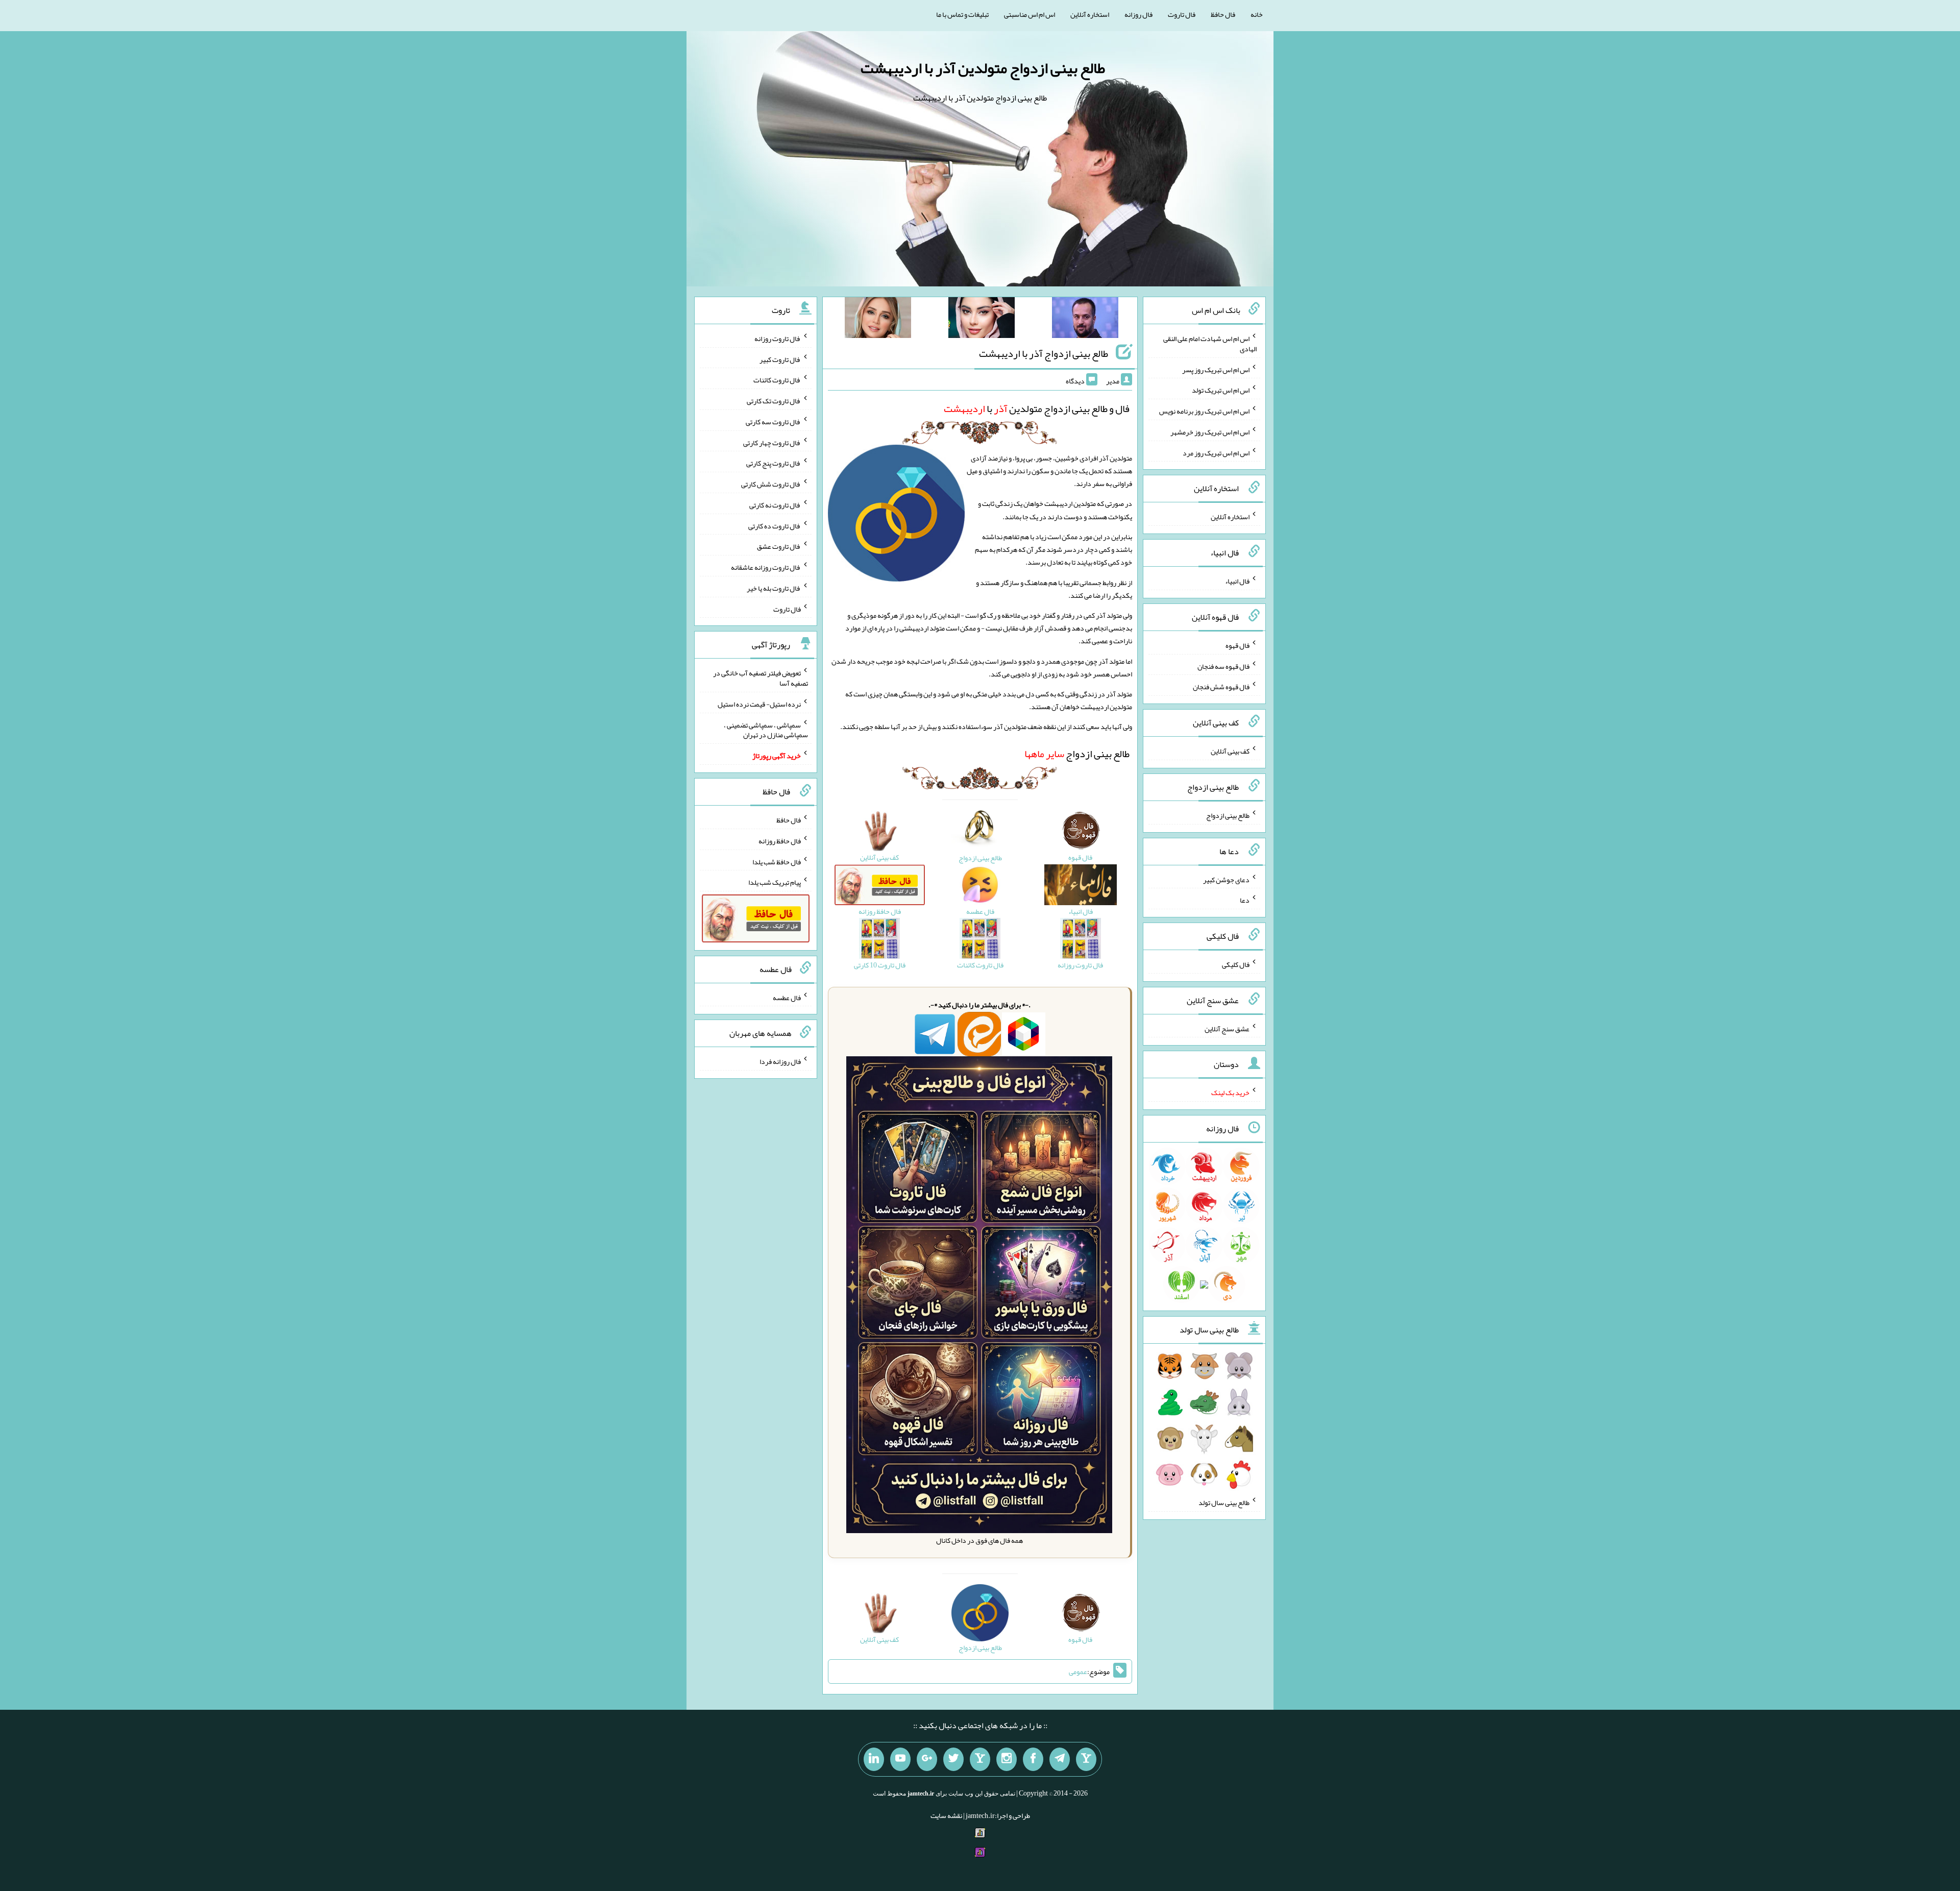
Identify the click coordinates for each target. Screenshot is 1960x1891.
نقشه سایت (946, 1815)
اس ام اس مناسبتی (1030, 14)
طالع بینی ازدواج (1077, 754)
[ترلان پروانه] (982, 320)
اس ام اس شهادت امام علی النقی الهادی (1210, 344)
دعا (1245, 900)
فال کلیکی (1236, 964)
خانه (1257, 14)
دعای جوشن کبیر (1226, 879)
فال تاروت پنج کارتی (774, 463)
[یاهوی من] (1086, 1759)
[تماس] (980, 1759)
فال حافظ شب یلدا (777, 861)
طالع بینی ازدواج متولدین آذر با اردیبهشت (983, 68)
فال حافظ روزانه (780, 841)
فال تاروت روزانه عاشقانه (766, 567)
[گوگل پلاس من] (927, 1759)
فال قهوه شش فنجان (1221, 687)
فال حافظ (1223, 14)
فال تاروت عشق (779, 546)
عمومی (1078, 1671)
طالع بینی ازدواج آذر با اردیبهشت (1044, 353)
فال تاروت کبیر (780, 359)
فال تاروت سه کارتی (773, 422)
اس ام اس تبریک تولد (1221, 390)
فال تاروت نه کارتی (775, 505)
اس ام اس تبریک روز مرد (1216, 452)
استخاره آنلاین (1090, 14)
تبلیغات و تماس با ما (962, 14)
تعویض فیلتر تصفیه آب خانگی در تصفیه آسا (761, 678)
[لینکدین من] (874, 1759)
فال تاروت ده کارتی (775, 525)
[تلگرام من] (1060, 1759)
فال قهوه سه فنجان (1223, 666)
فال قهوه (1238, 645)
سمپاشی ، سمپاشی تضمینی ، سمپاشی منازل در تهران (766, 730)
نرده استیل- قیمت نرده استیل (759, 704)
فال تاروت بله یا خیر (774, 588)
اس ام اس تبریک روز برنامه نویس (1204, 411)
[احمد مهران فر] (1085, 320)
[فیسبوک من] (1033, 1759)
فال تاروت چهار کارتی (772, 442)
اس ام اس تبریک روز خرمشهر (1210, 432)
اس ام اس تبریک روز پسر (1216, 369)
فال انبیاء (1237, 581)
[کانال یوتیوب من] (900, 1759)
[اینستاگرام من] (1007, 1759)
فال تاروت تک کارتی (774, 401)
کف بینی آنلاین (1230, 751)
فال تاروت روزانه (778, 338)
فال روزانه (1138, 14)
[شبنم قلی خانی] (878, 320)
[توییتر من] (953, 1759)
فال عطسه (787, 997)
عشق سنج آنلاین (1227, 1028)
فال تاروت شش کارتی (771, 484)
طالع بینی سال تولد (1224, 1502)
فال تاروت (1182, 14)
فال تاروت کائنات (777, 380)
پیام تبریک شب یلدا (775, 882)
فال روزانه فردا (780, 1061)
